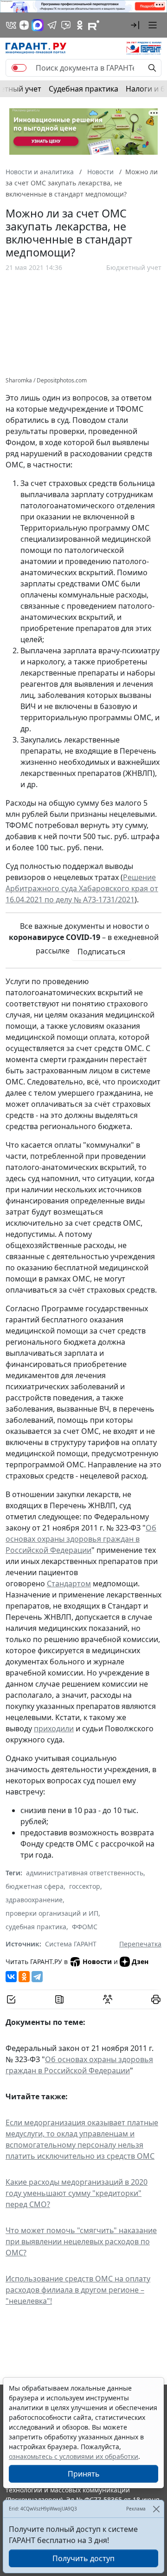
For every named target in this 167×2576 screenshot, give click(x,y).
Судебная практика (83, 89)
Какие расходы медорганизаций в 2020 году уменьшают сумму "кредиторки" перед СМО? (77, 2193)
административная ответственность (85, 1873)
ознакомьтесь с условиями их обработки (74, 2456)
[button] (135, 25)
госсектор (85, 1886)
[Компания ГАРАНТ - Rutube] (94, 25)
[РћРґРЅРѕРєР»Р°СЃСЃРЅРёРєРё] (24, 1977)
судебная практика (36, 1927)
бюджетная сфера (35, 1886)
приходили (54, 1728)
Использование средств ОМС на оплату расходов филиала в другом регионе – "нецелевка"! (78, 2290)
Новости (97, 1962)
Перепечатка (140, 1944)
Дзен (140, 1962)
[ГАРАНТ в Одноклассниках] (80, 25)
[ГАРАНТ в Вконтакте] (11, 25)
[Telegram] (37, 1977)
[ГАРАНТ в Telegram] (52, 25)
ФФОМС (85, 1927)
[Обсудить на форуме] (108, 1999)
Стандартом (69, 1584)
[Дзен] (24, 25)
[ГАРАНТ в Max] (38, 25)
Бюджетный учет (134, 267)
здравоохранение (34, 1900)
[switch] (19, 68)
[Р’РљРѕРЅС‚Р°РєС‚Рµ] (11, 1977)
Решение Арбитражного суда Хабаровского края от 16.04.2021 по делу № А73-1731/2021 (82, 888)
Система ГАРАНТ (71, 1944)
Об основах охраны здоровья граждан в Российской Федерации (81, 1539)
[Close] (156, 2509)
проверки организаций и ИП (52, 1913)
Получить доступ (83, 2558)
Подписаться (101, 952)
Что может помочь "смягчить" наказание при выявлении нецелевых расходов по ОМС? (81, 2241)
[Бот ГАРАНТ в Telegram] (66, 25)
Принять (84, 2474)
